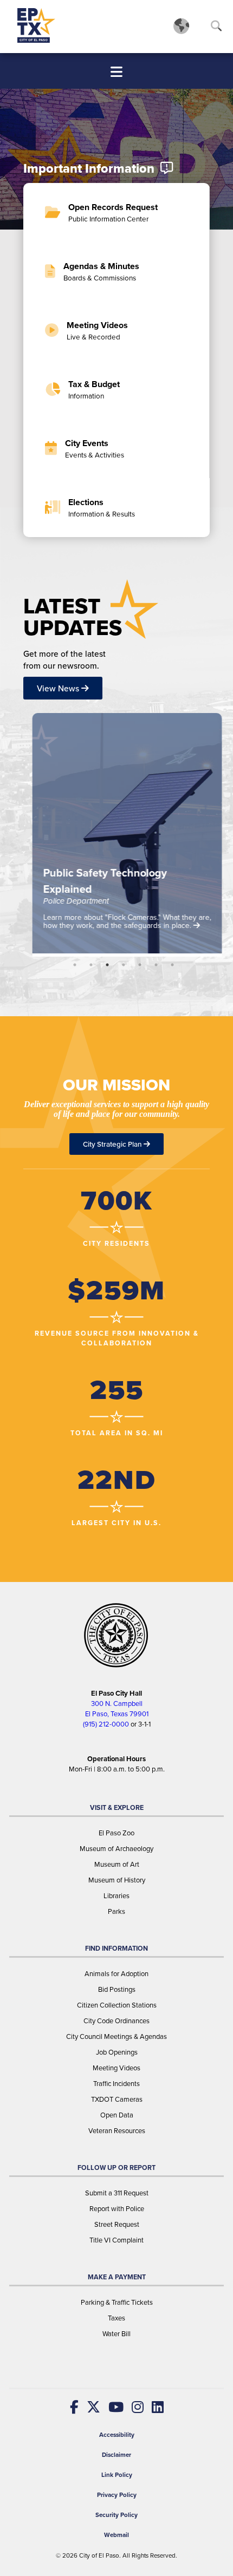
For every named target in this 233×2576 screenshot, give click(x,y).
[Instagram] (134, 2407)
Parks (116, 1911)
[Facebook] (74, 2407)
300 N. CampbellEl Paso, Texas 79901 (117, 1709)
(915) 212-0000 (106, 1724)
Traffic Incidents (116, 2084)
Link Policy (117, 2475)
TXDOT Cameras (117, 2099)
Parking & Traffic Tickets (117, 2302)
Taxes (116, 2318)
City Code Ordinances (116, 2021)
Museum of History (117, 1880)
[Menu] (116, 72)
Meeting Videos (116, 2068)
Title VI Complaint (116, 2240)
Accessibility (117, 2435)
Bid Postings (117, 1989)
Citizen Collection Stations (117, 2005)
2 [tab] (91, 965)
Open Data (117, 2115)
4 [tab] (124, 965)
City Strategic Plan (113, 1144)
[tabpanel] (118, 835)
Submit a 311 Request (117, 2193)
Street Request (117, 2224)
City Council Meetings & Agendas (116, 2036)
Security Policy (116, 2515)
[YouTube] (112, 2407)
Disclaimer (116, 2455)
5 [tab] (140, 965)
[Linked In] (154, 2407)
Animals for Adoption (116, 1974)
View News (59, 688)
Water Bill (116, 2334)
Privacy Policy (117, 2495)
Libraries (116, 1896)
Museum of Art (117, 1864)
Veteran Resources (117, 2131)
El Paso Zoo (116, 1833)
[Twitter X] (89, 2407)
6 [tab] (156, 965)
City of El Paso (99, 2556)
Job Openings (117, 2052)
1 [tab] (75, 965)
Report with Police (117, 2209)
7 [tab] (172, 965)
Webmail (116, 2535)
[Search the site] (216, 28)
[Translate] (181, 25)
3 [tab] (107, 965)
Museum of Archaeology (116, 1849)
